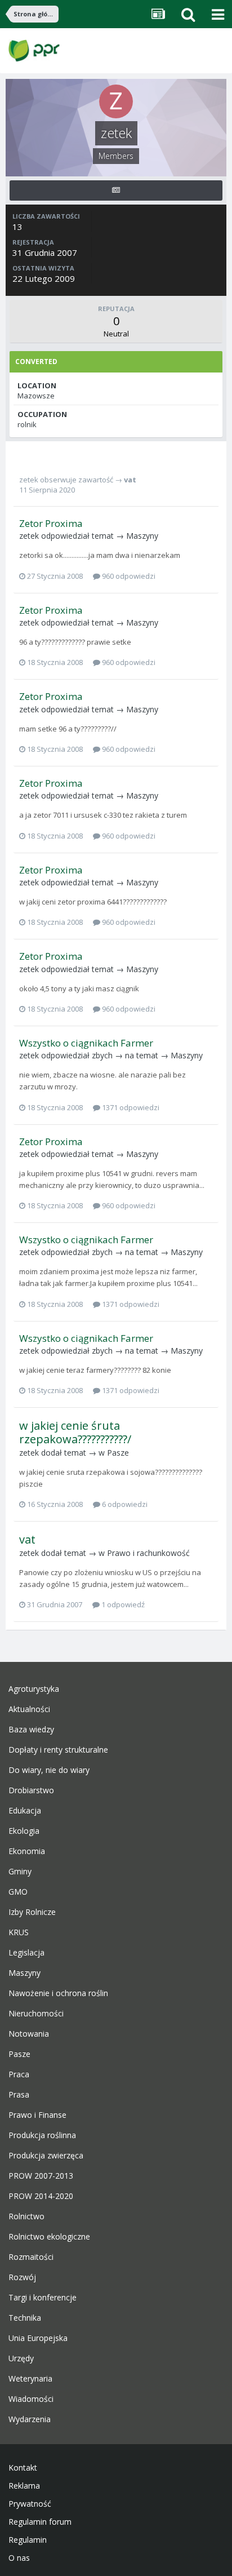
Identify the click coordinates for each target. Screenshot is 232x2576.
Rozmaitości (31, 2257)
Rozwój (22, 2277)
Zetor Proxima (51, 523)
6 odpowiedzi (124, 1504)
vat (130, 480)
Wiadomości (31, 2399)
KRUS (19, 1932)
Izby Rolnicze (32, 1912)
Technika (25, 2318)
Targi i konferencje (43, 2298)
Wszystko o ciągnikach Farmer (86, 1043)
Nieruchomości (36, 2014)
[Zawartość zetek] (116, 190)
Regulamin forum (40, 2522)
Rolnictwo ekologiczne (49, 2237)
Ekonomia (27, 1851)
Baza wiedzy (31, 1730)
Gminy (20, 1872)
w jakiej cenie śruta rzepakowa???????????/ (75, 1432)
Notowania (29, 2034)
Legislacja (26, 1953)
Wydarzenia (30, 2419)
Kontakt (23, 2468)
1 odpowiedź (122, 1604)
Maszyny (142, 536)
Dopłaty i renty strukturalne (58, 1750)
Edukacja (25, 1811)
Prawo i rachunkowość (148, 1553)
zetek (29, 480)
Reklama (24, 2486)
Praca (19, 2074)
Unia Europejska (38, 2338)
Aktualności (29, 1709)
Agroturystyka (34, 1689)
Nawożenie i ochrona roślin (58, 1993)
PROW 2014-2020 (41, 2196)
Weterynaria (30, 2379)
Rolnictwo (26, 2216)
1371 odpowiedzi (130, 1107)
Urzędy (21, 2358)
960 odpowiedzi (128, 576)
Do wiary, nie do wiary (49, 1770)
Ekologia (24, 1831)
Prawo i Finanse (37, 2115)
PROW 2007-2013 (41, 2176)
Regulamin (28, 2540)
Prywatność (30, 2504)
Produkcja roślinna (42, 2135)
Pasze (118, 1453)
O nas (19, 2558)
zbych (102, 1055)
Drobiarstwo (31, 1790)
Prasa (19, 2095)
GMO (18, 1892)
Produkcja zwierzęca (46, 2156)
